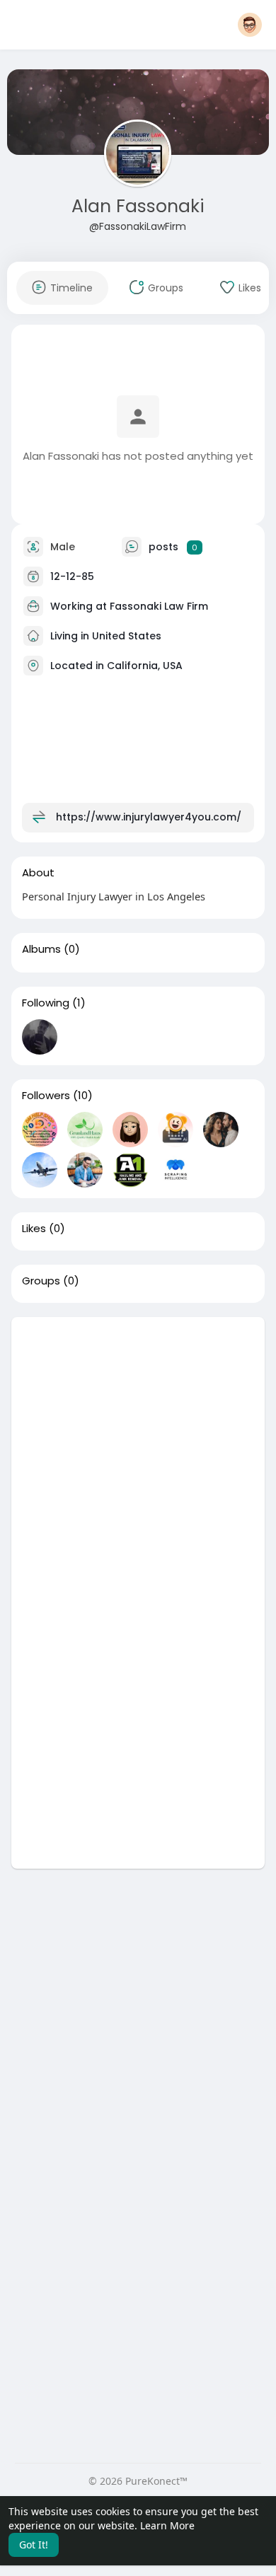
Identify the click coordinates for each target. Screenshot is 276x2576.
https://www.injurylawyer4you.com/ (149, 817)
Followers (46, 1096)
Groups (41, 1281)
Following (46, 1003)
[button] (250, 25)
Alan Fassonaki (138, 206)
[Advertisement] (138, 1455)
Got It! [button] (34, 2545)
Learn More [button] (167, 2525)
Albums (41, 949)
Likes (34, 1229)
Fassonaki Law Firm (159, 606)
